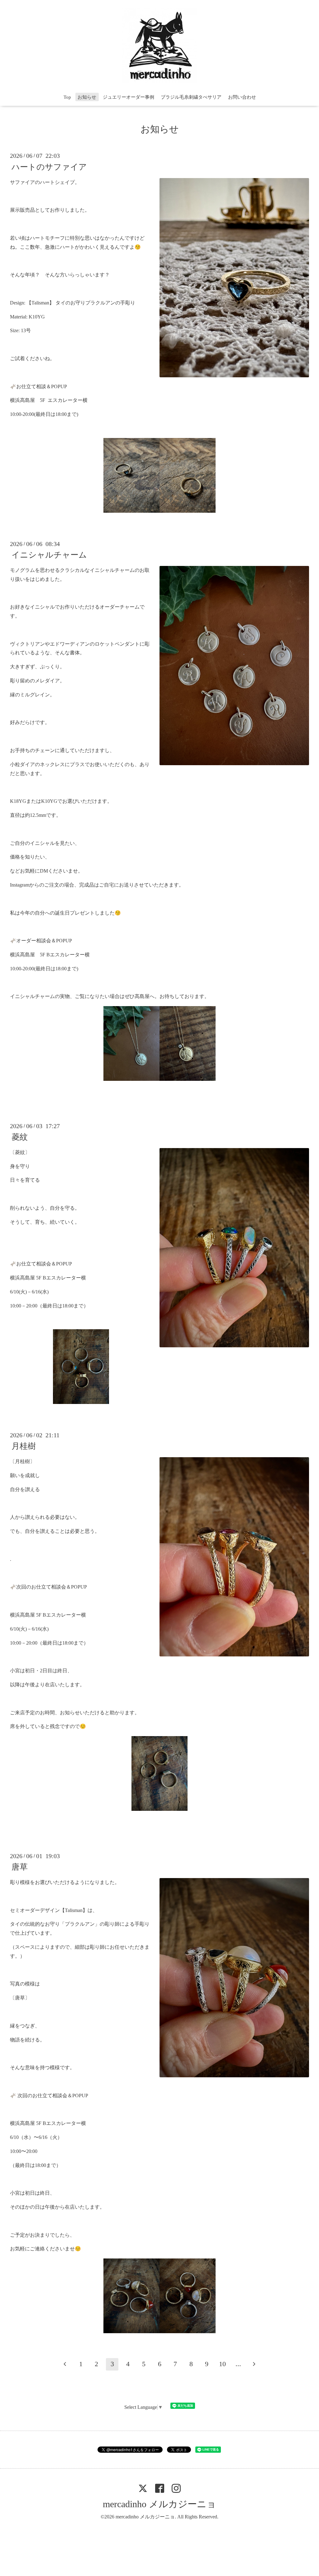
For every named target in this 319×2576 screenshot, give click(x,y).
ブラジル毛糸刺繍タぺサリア (191, 97)
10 (222, 2364)
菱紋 (20, 1137)
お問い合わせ (242, 97)
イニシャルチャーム (49, 555)
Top (67, 97)
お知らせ (87, 97)
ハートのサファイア (49, 167)
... (238, 2364)
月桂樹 (24, 1446)
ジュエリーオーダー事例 (129, 97)
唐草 (20, 1867)
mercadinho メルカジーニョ (159, 2504)
